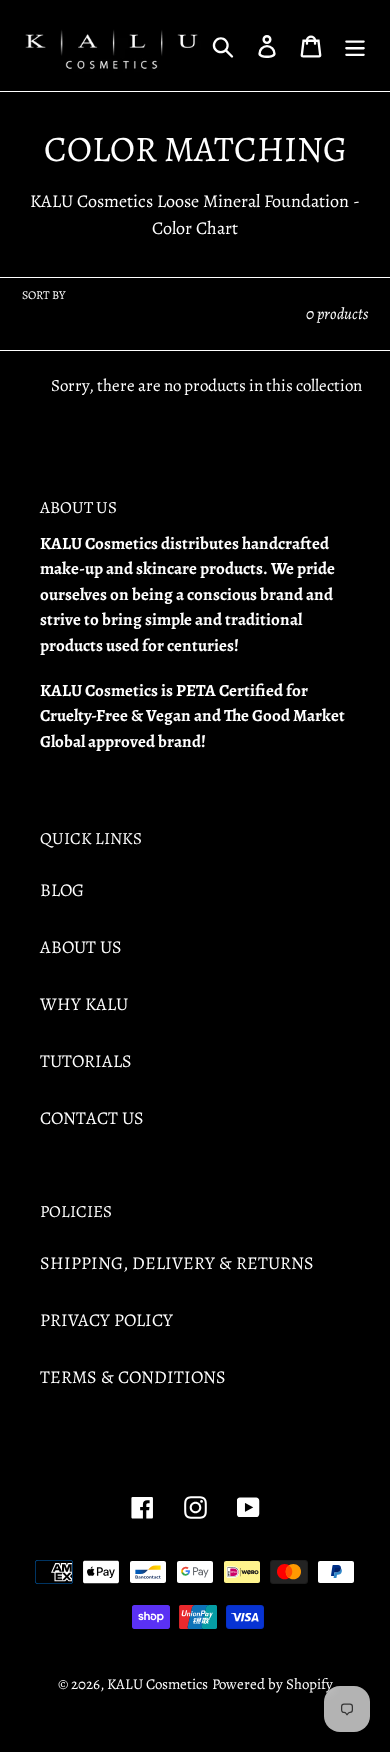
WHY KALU (84, 1004)
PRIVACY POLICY (106, 1320)
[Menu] (355, 45)
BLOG (62, 890)
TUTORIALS (86, 1061)
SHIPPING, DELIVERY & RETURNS (177, 1263)
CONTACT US (92, 1118)
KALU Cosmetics (157, 1684)
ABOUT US (81, 947)
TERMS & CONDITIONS (133, 1377)
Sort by (43, 295)
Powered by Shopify (272, 1684)
